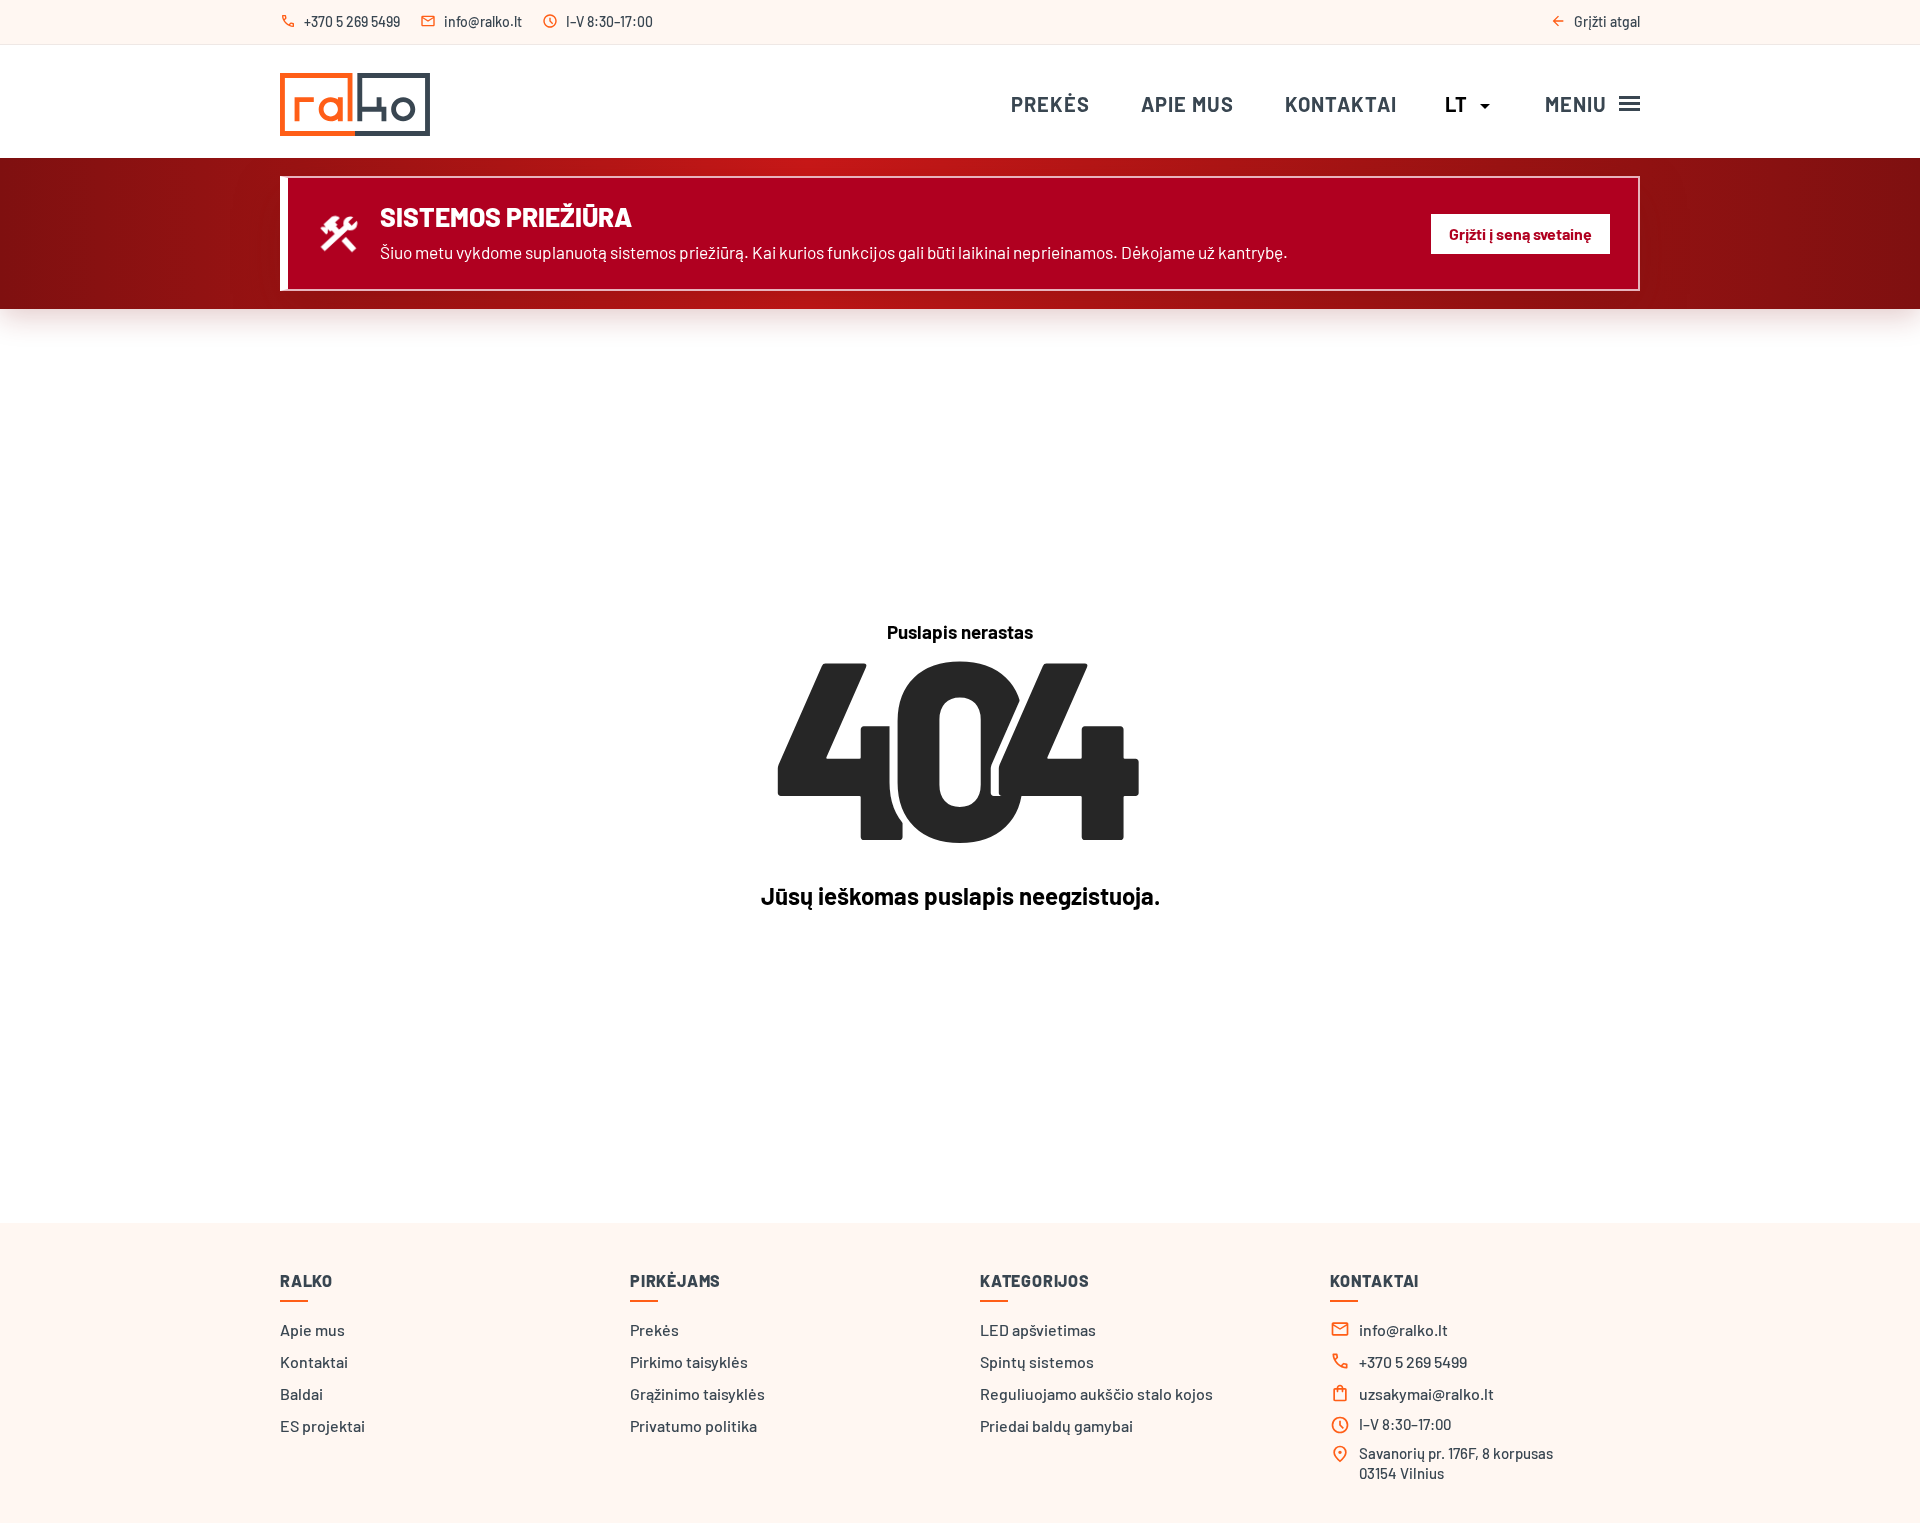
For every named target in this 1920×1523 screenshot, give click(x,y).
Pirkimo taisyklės (689, 1361)
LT (1471, 104)
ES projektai (322, 1425)
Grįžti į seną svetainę (1520, 233)
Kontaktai (1341, 104)
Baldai (301, 1393)
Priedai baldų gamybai (1056, 1425)
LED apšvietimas (1038, 1329)
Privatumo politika (693, 1425)
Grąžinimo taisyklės (697, 1393)
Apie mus (1187, 104)
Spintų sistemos (1037, 1361)
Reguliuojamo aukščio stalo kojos (1096, 1393)
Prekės (1050, 104)
